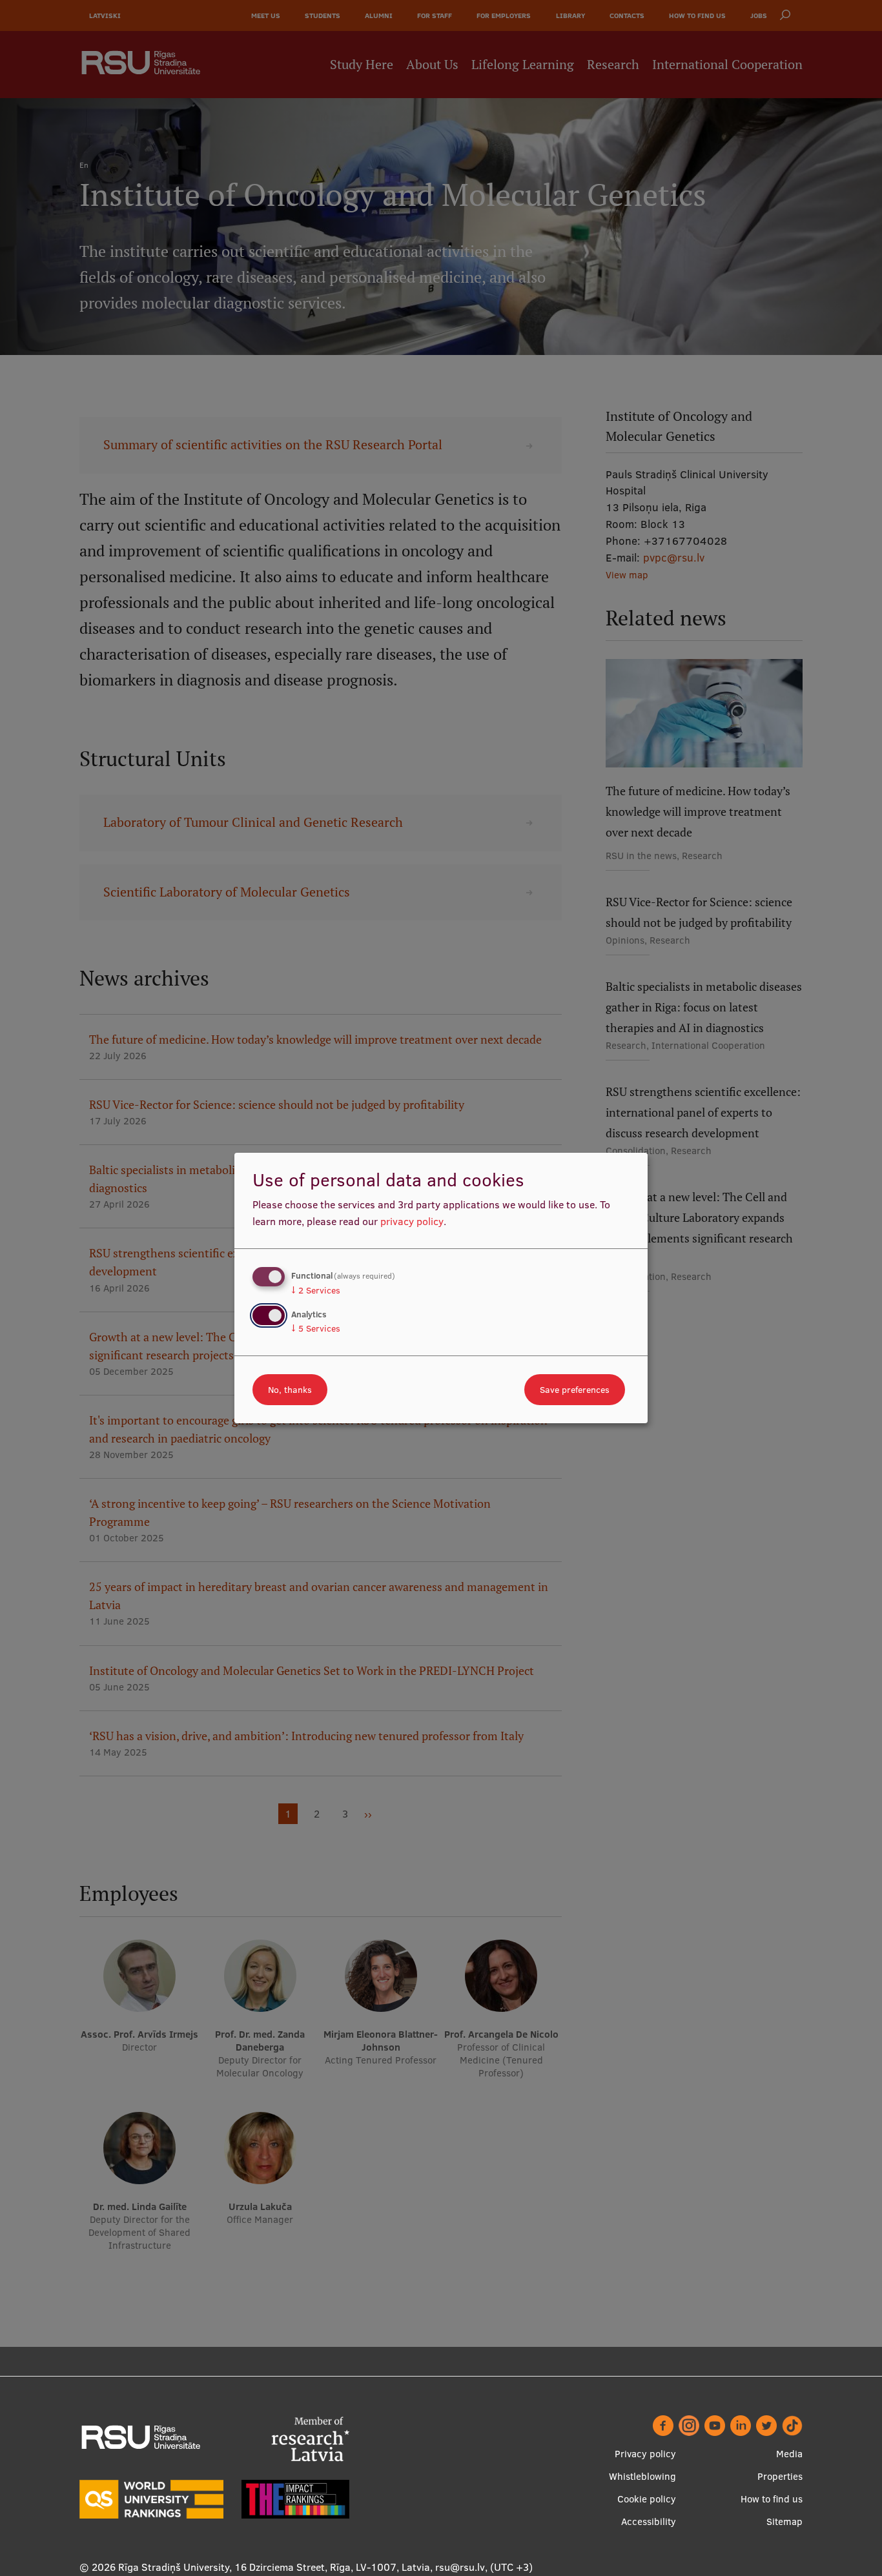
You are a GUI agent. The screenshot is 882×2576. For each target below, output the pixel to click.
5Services (316, 1328)
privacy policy (412, 1221)
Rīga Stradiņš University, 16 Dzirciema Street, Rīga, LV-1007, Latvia (274, 2567)
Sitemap (785, 2521)
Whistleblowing (642, 2476)
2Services (316, 1290)
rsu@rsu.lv (460, 2567)
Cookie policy (647, 2499)
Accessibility (649, 2521)
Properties (780, 2476)
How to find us (772, 2499)
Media (789, 2454)
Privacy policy (645, 2454)
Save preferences (575, 1390)
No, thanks (290, 1390)
